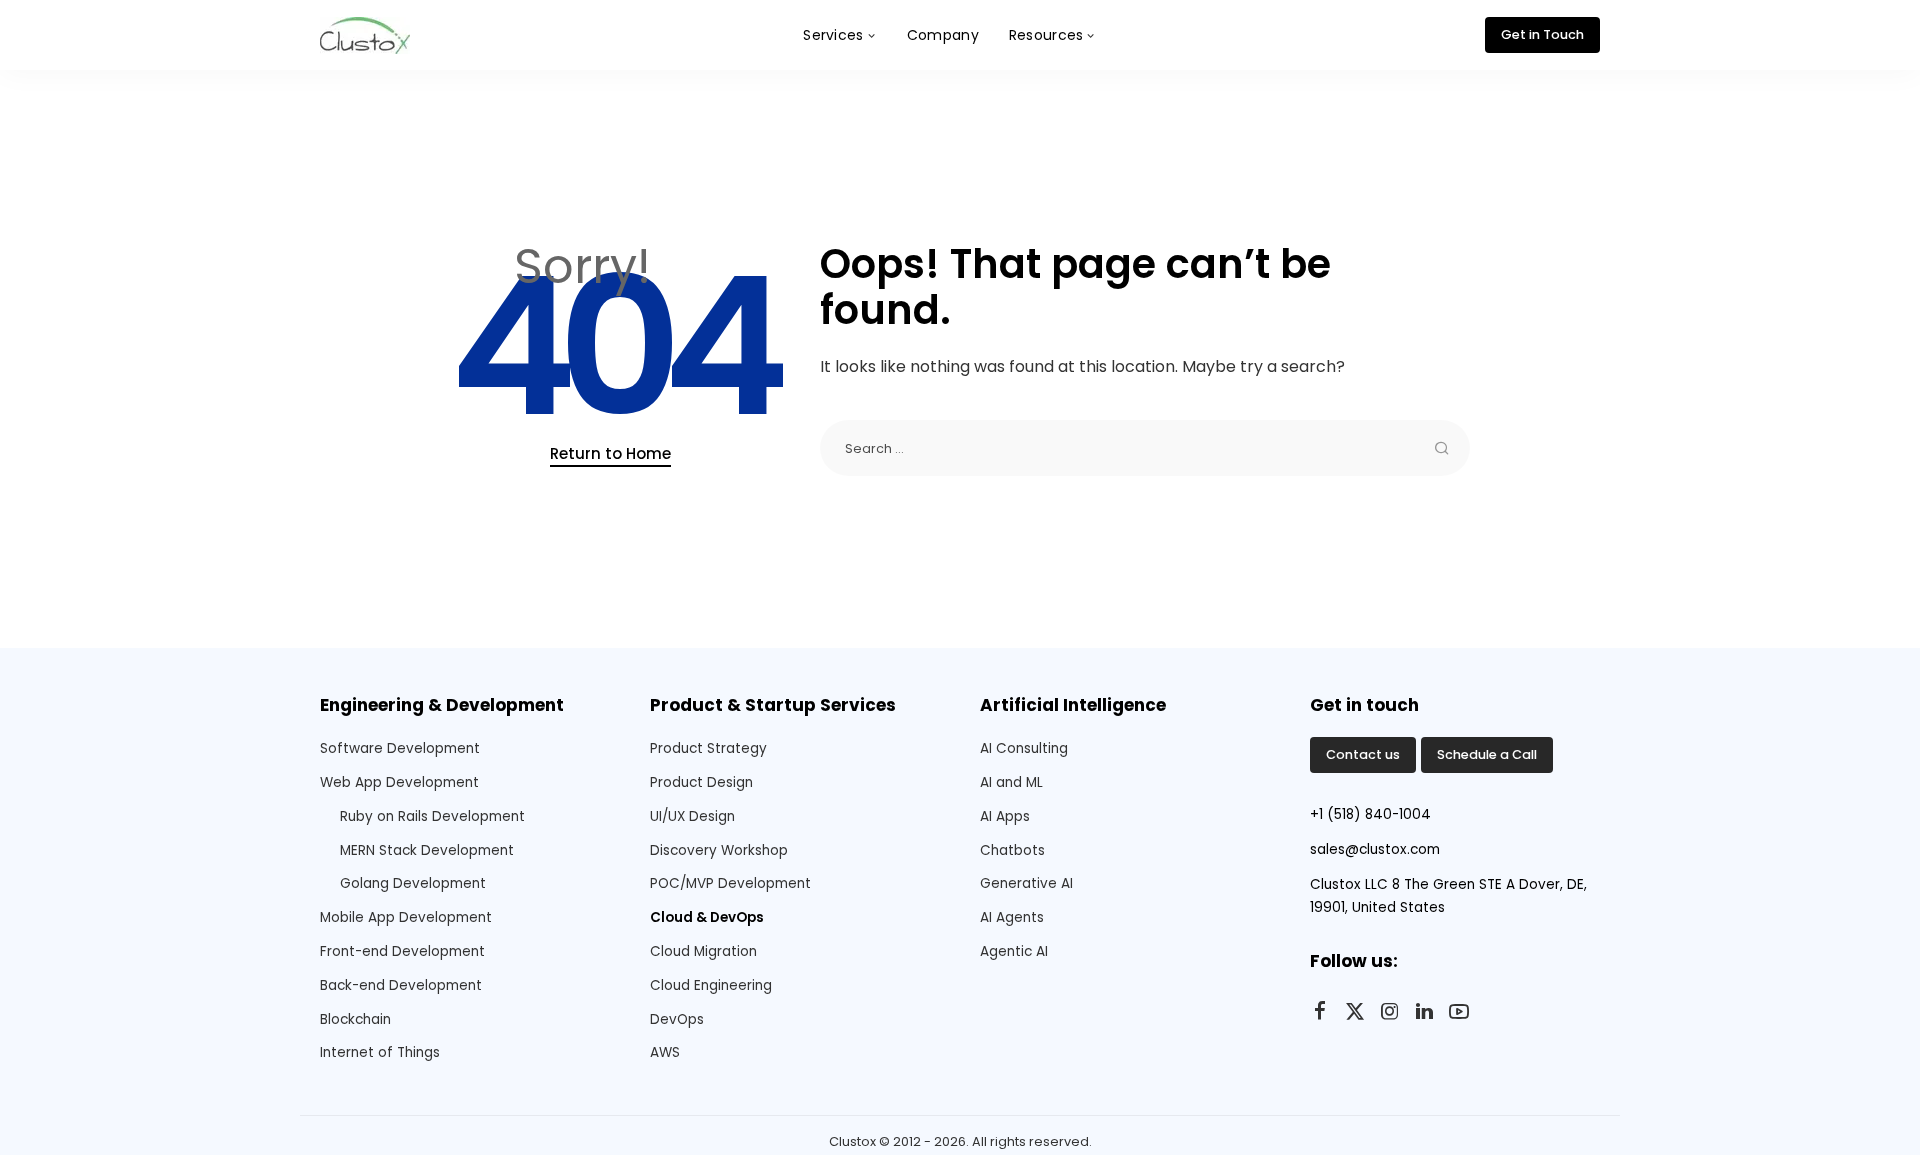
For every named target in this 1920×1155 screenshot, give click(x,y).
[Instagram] (1390, 1012)
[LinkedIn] (1424, 1012)
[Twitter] (1355, 1012)
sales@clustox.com (1375, 849)
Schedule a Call (1487, 754)
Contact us (1363, 754)
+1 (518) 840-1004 (1370, 814)
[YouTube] (1459, 1012)
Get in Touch (1542, 34)
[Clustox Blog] (365, 35)
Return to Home (610, 453)
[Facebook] (1320, 1012)
